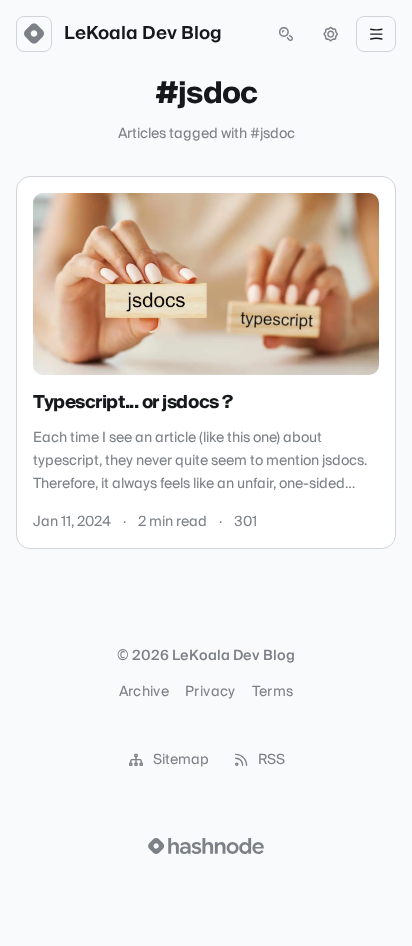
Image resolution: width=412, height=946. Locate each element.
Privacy (210, 692)
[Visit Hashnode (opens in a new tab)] (206, 846)
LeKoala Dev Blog (143, 34)
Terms (273, 692)
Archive (144, 692)
